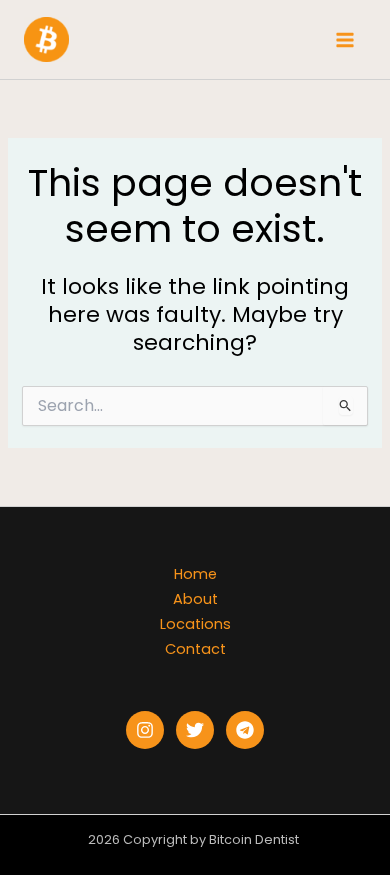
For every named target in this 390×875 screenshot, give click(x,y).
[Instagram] (145, 730)
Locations (195, 624)
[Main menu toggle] (345, 40)
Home (195, 574)
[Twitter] (195, 730)
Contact (195, 649)
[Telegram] (245, 730)
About (195, 599)
